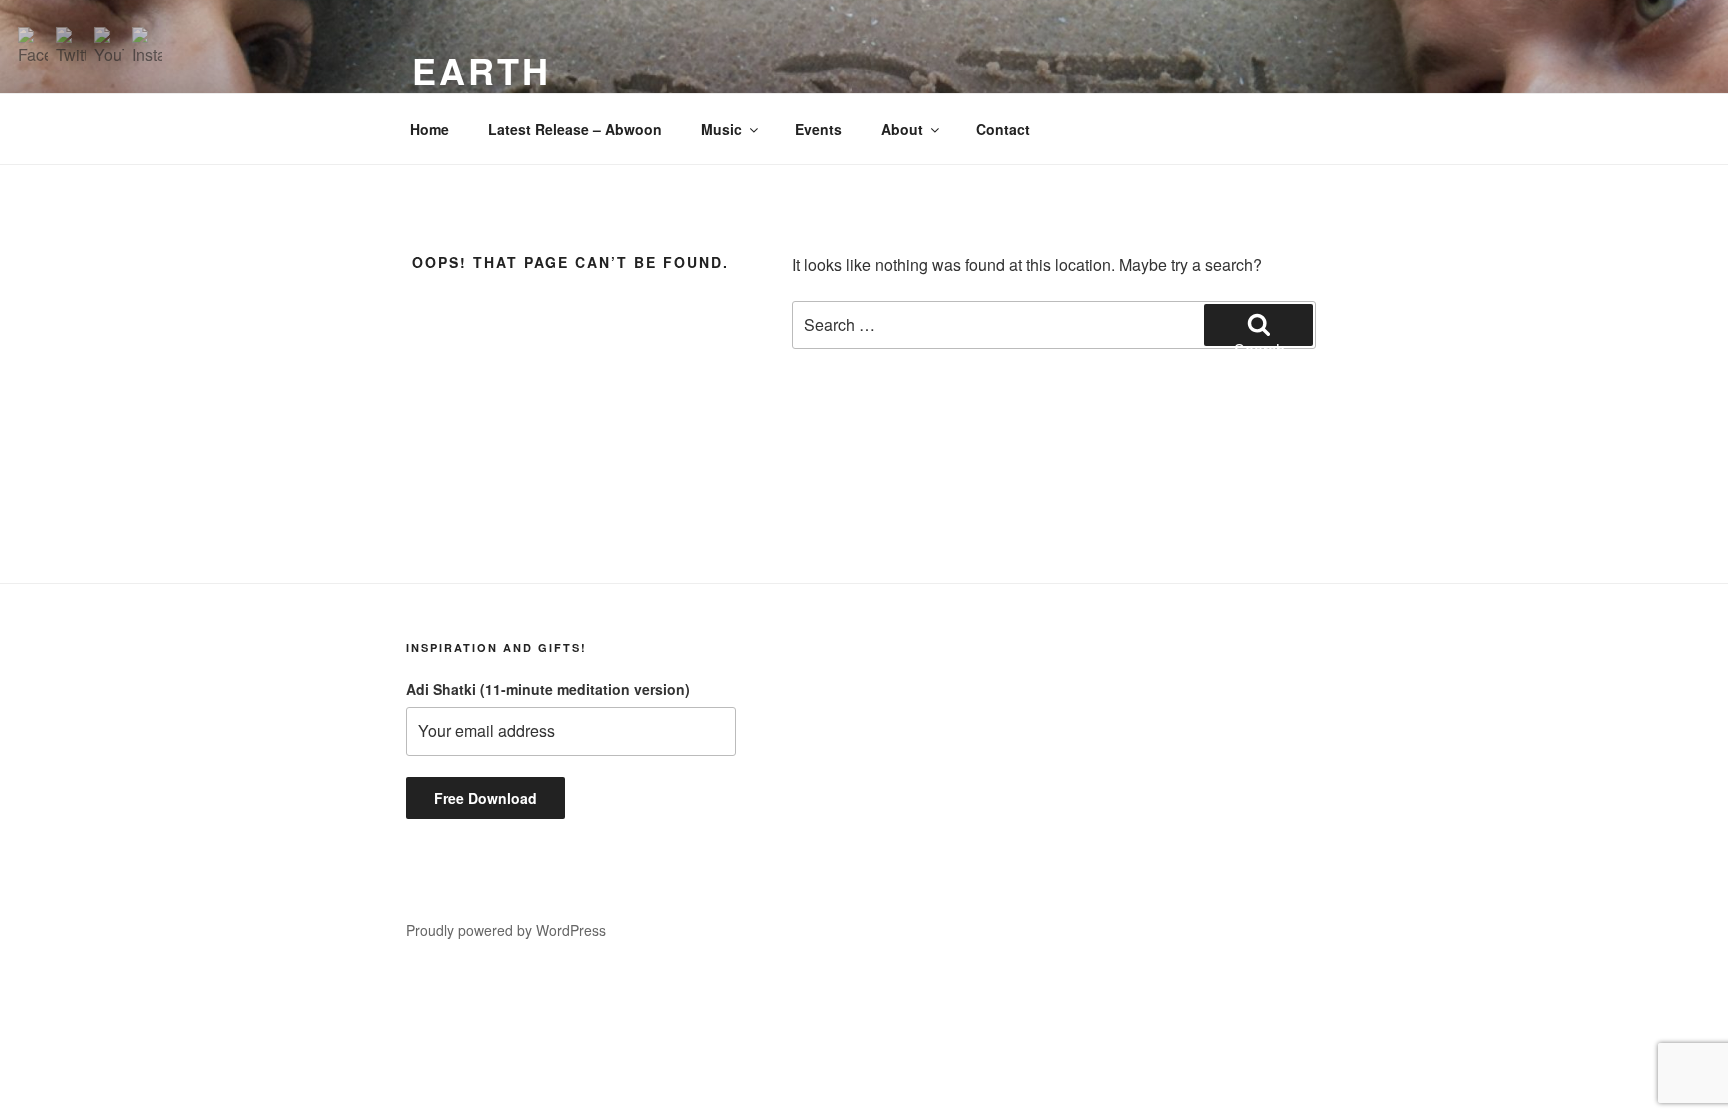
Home (429, 129)
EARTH (481, 70)
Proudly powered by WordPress (506, 930)
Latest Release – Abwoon (575, 129)
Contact (1003, 129)
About (902, 129)
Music (721, 129)
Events (818, 129)
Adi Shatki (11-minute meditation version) (548, 689)
